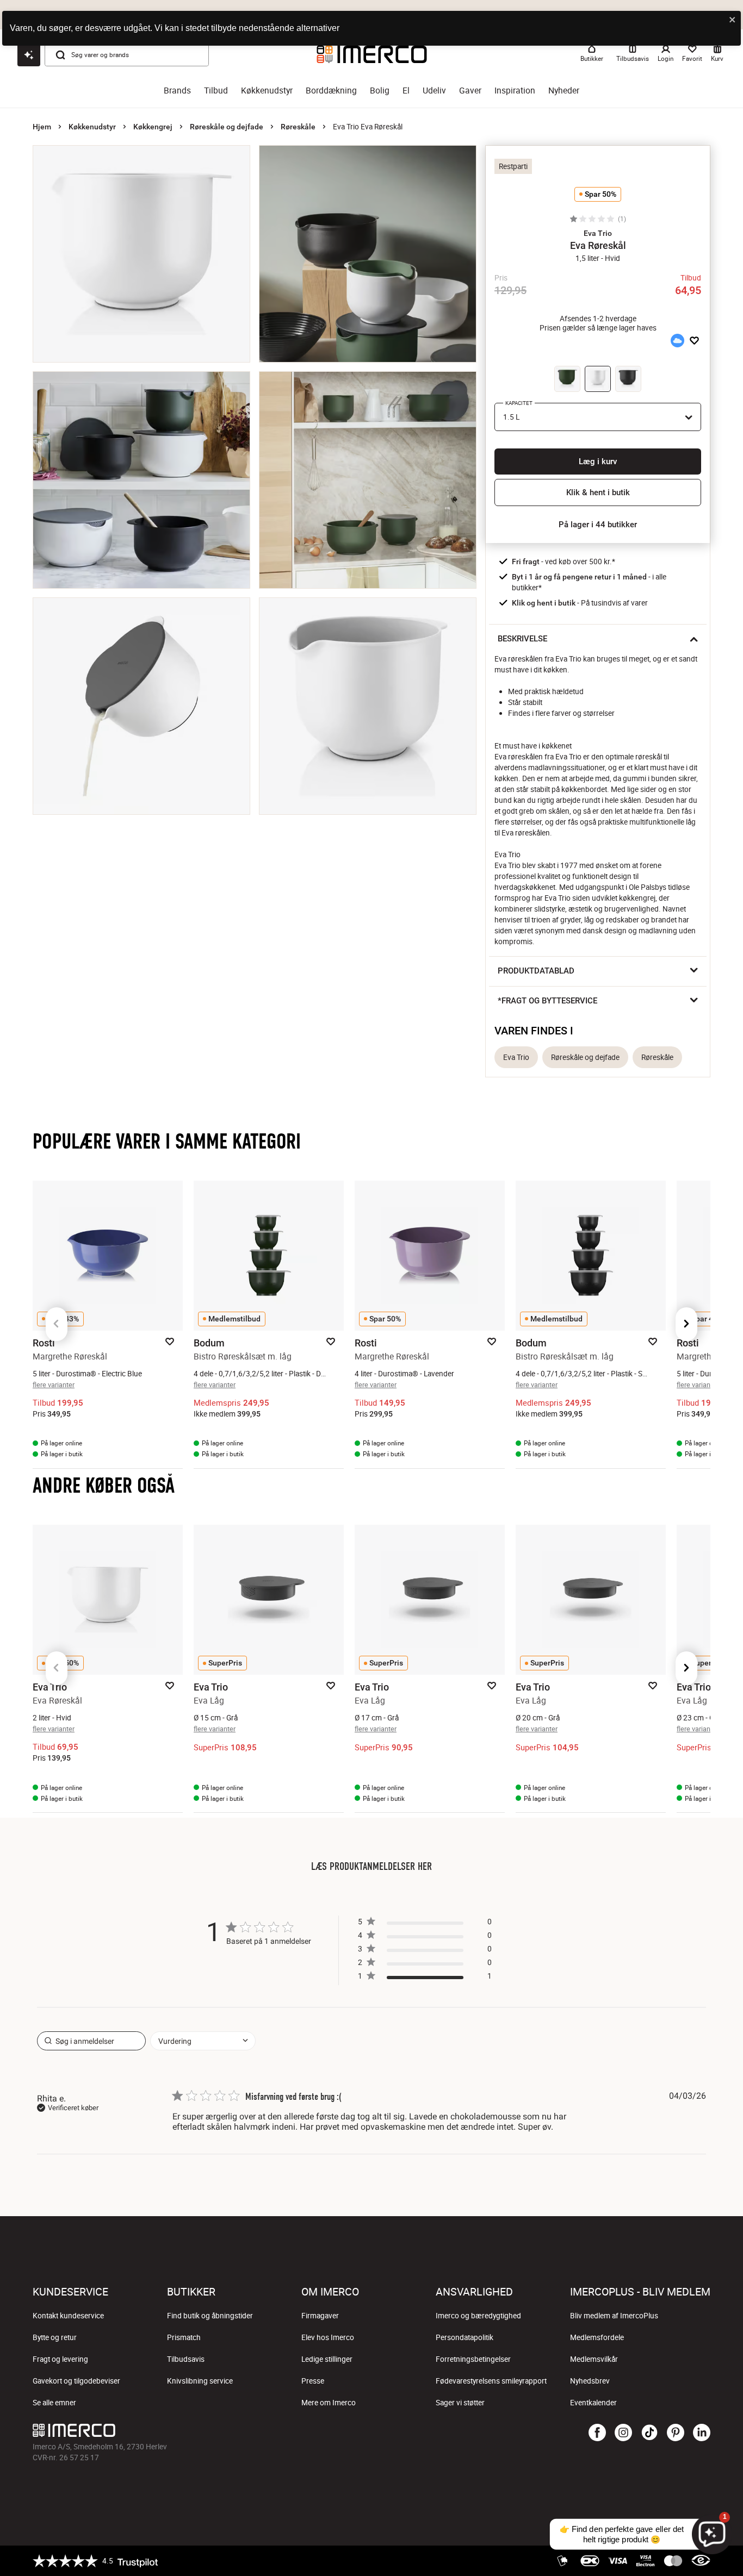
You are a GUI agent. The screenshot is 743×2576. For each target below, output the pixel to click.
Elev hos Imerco (328, 2337)
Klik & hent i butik (598, 492)
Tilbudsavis (186, 2359)
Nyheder (564, 91)
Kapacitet (519, 403)
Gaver (470, 91)
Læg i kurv (598, 461)
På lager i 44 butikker (598, 525)
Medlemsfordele (597, 2337)
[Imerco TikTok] (649, 2433)
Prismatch (184, 2337)
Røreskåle (298, 127)
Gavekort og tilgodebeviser (76, 2381)
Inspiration (515, 91)
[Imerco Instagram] (623, 2433)
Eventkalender (593, 2403)
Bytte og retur (55, 2337)
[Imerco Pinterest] (676, 2433)
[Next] (686, 1324)
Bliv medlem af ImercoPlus (614, 2316)
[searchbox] (91, 2041)
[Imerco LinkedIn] (702, 2433)
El (406, 91)
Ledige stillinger (327, 2359)
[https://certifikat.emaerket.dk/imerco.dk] (701, 2561)
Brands (177, 91)
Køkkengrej (153, 127)
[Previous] (57, 1324)
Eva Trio (516, 1057)
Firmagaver (320, 2316)
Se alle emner (54, 2403)
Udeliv (434, 91)
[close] (733, 20)
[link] (425, 1978)
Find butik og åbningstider (210, 2316)
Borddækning (331, 91)
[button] (598, 233)
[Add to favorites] (694, 341)
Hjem (42, 127)
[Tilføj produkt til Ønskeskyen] (677, 341)
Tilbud (216, 91)
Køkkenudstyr (267, 91)
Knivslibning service (200, 2381)
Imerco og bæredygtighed (478, 2316)
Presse (313, 2381)
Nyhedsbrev (590, 2381)
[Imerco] (259, 2430)
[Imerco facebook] (597, 2433)
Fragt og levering (60, 2359)
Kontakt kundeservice (68, 2316)
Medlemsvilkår (594, 2359)
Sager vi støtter (460, 2403)
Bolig (380, 91)
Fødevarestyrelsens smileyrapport (491, 2381)
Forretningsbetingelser (473, 2359)
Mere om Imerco (329, 2403)
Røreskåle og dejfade (227, 127)
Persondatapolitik (465, 2337)
